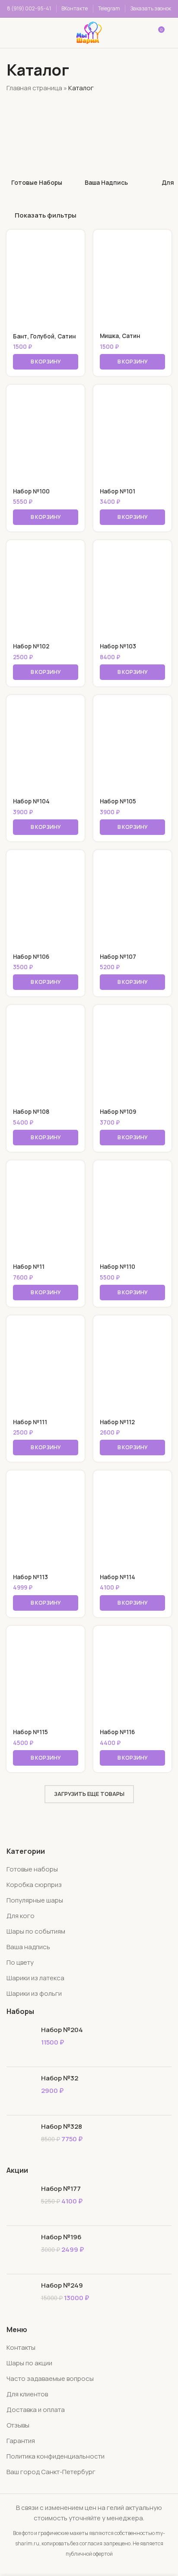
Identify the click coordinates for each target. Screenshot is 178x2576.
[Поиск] (49, 33)
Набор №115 (30, 1732)
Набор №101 (118, 491)
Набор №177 (61, 2189)
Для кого (21, 1916)
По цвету (20, 1962)
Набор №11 (29, 1267)
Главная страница (34, 88)
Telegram (109, 8)
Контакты (21, 2347)
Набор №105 (118, 801)
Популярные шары (35, 1900)
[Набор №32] (21, 2091)
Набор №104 (31, 801)
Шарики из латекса (35, 1978)
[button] (46, 362)
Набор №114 (118, 1577)
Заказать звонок (151, 8)
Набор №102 (31, 646)
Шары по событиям (36, 1931)
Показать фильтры (46, 215)
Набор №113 (30, 1577)
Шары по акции (29, 2363)
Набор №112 (117, 1422)
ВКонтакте (75, 8)
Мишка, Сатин (120, 336)
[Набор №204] (21, 2043)
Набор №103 (118, 646)
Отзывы (18, 2425)
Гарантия (21, 2441)
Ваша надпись (28, 1947)
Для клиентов (27, 2394)
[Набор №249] (21, 2298)
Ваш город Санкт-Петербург (51, 2472)
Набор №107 (118, 957)
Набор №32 (60, 2078)
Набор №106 (31, 957)
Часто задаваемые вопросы (50, 2378)
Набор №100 (31, 491)
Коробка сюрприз (34, 1885)
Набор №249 (62, 2285)
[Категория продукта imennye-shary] (106, 144)
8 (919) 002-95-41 (29, 8)
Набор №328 (62, 2126)
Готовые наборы (32, 1869)
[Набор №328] (21, 2139)
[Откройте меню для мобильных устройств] (19, 33)
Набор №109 (118, 1112)
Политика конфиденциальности (56, 2456)
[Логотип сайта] (89, 32)
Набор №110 (118, 1267)
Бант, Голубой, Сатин (44, 336)
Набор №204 (62, 2030)
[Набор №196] (21, 2250)
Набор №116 (117, 1732)
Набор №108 (31, 1112)
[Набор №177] (21, 2201)
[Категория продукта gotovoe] (37, 144)
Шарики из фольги (34, 1993)
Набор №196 (61, 2237)
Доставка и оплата (36, 2410)
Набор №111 (30, 1422)
